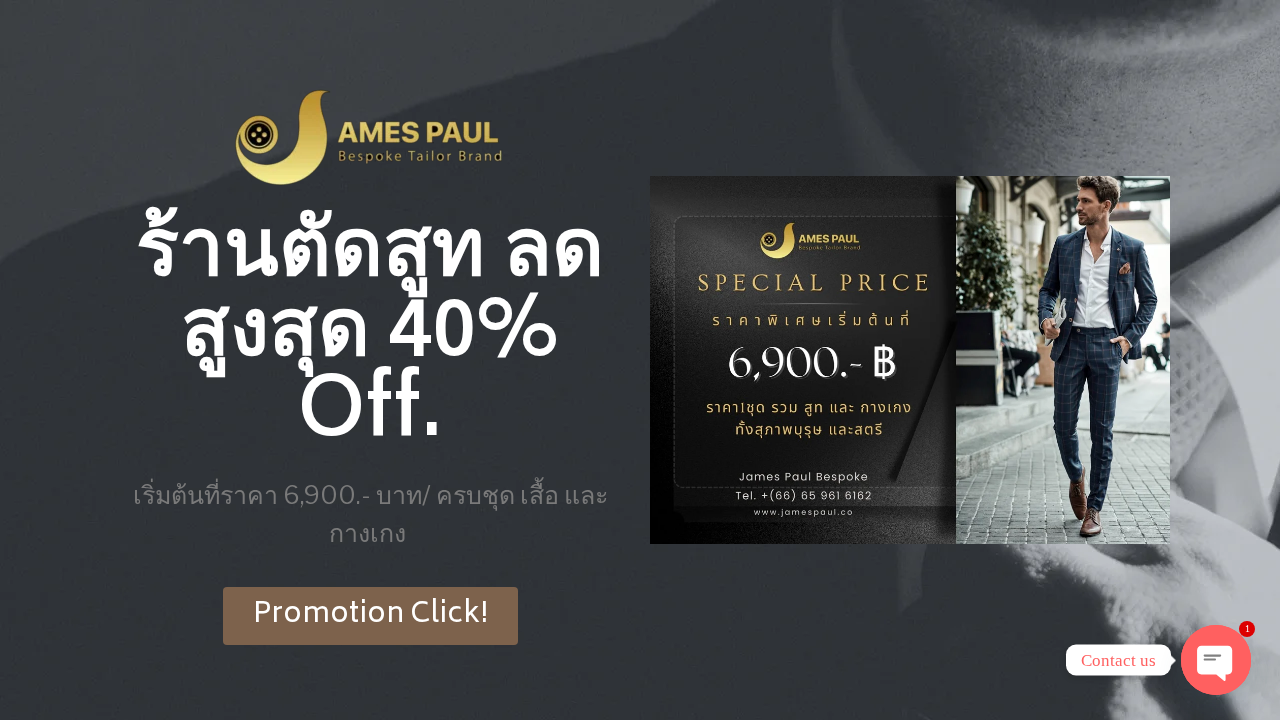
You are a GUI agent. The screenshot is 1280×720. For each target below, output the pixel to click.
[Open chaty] (1216, 660)
